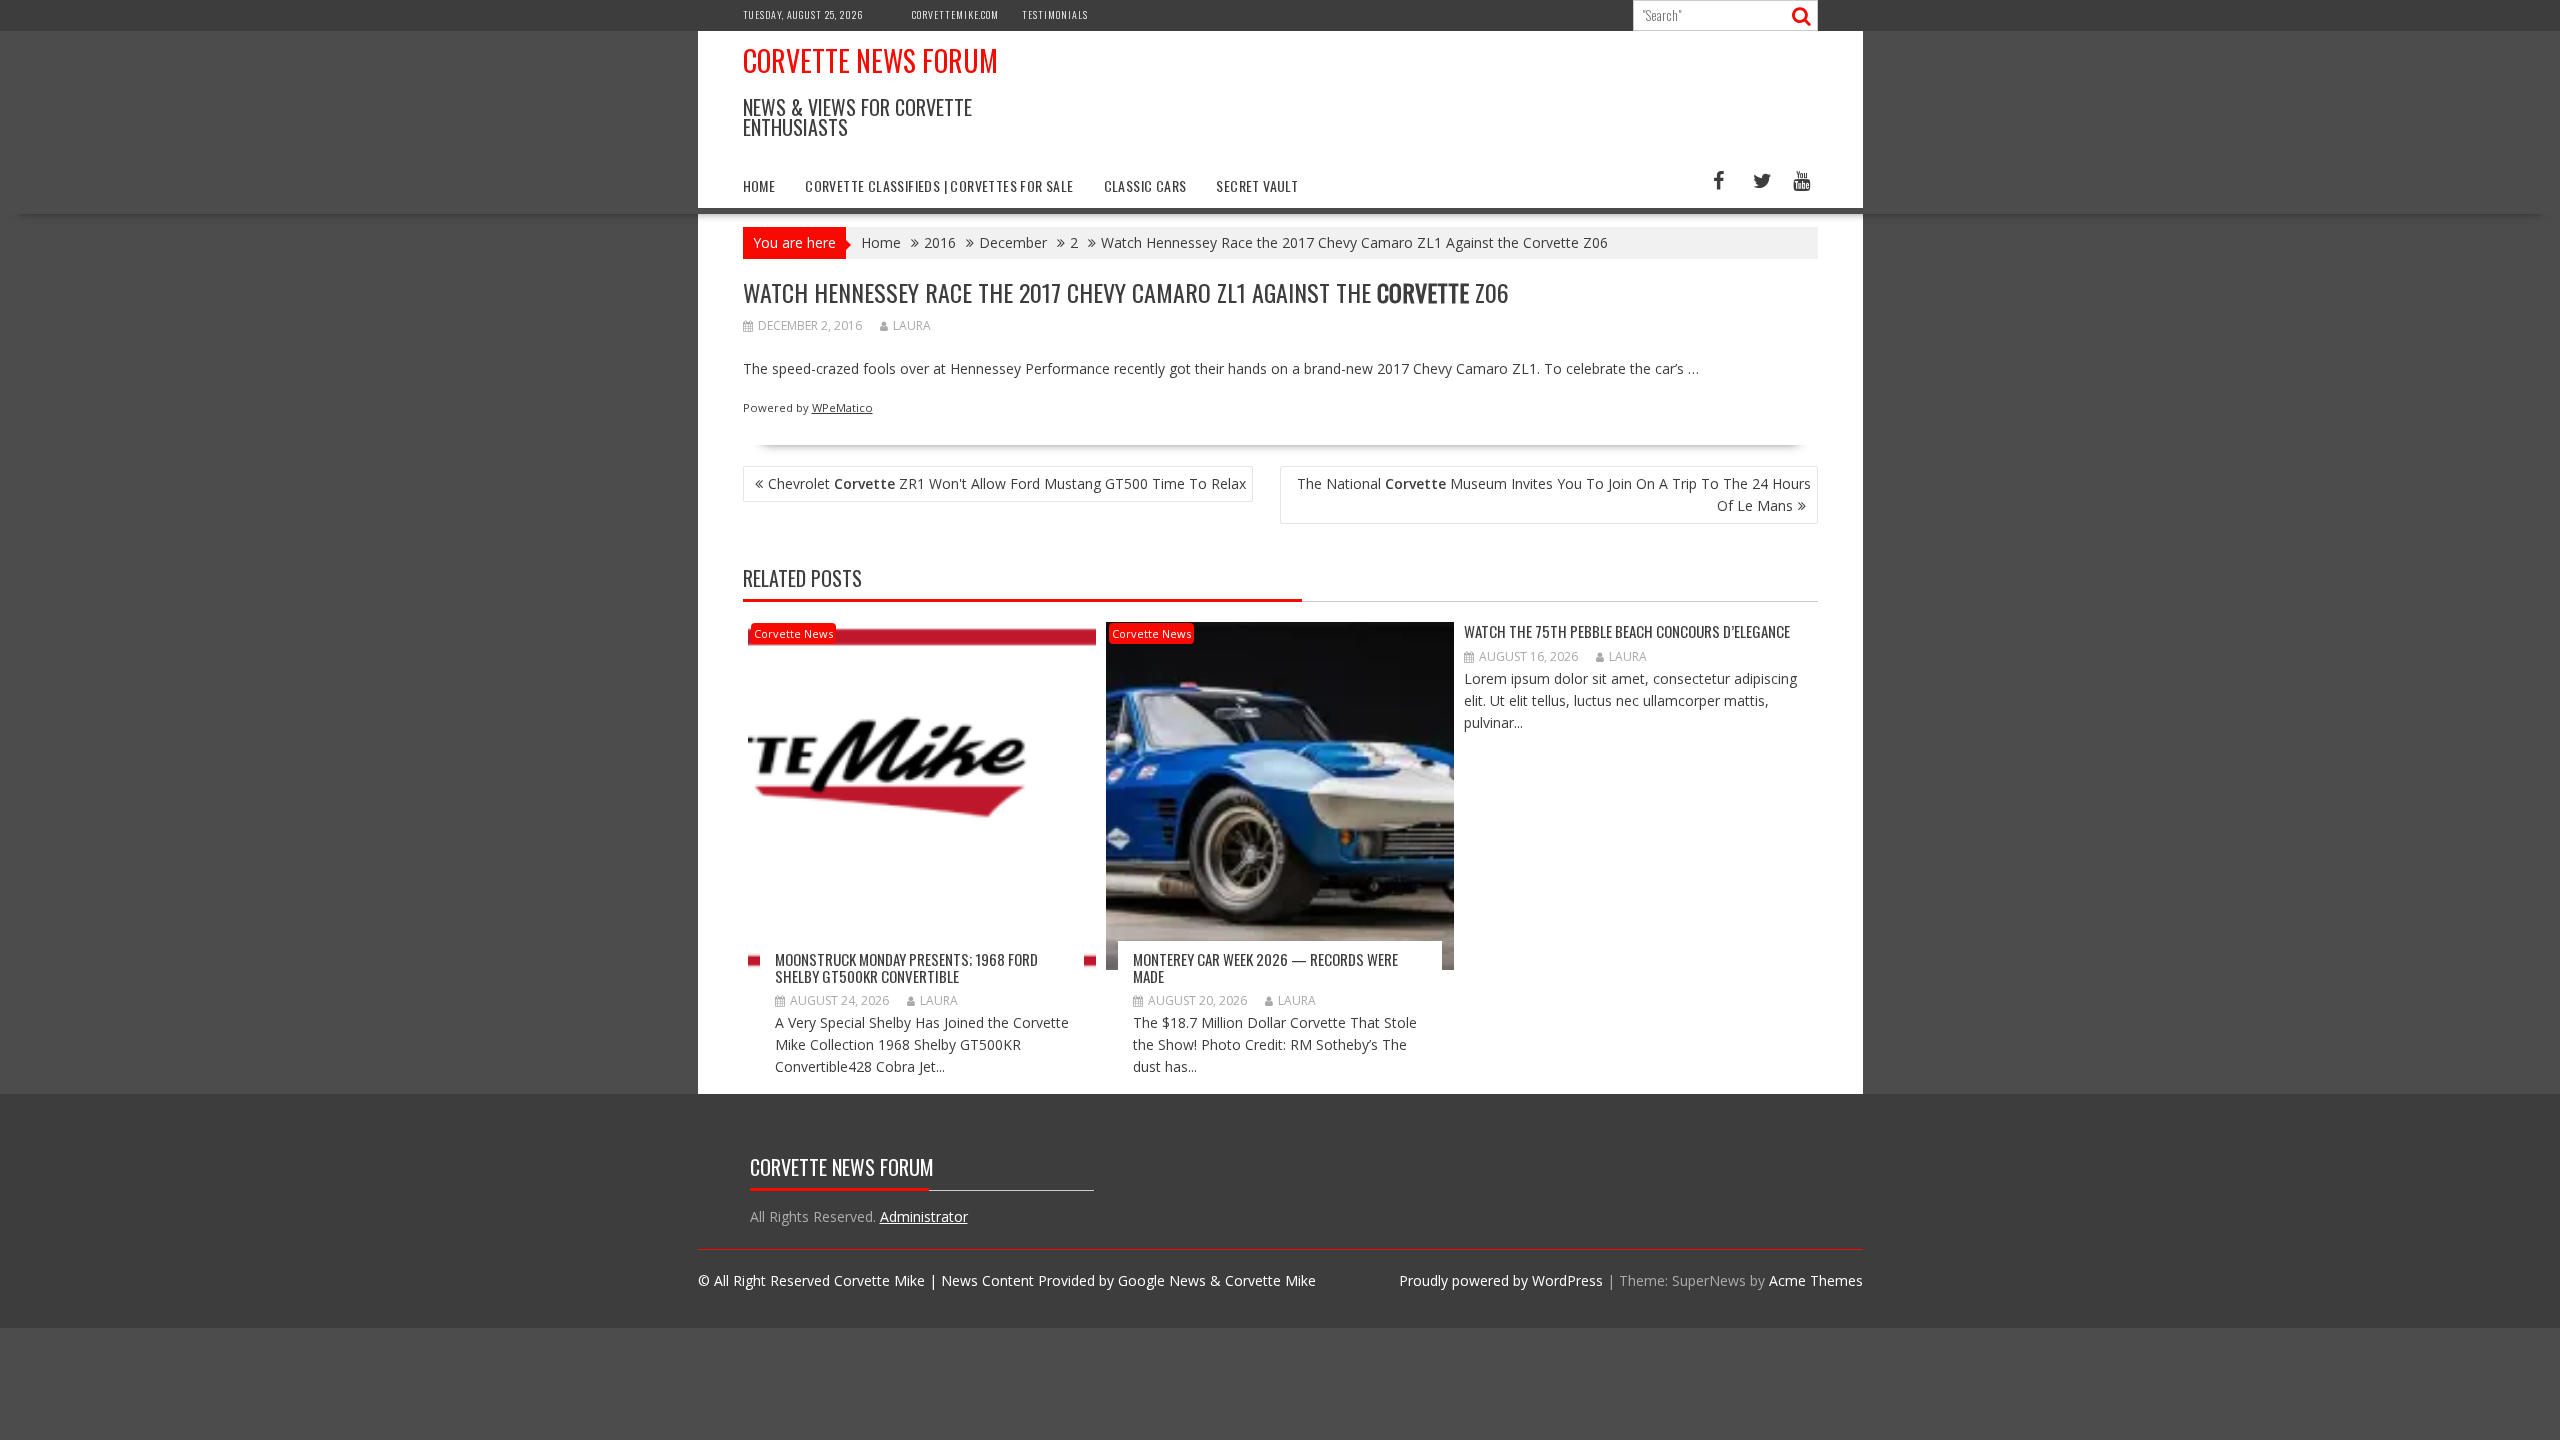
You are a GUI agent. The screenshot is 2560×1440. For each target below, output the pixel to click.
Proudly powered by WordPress (1501, 1280)
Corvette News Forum (870, 60)
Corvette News (793, 633)
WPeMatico (842, 407)
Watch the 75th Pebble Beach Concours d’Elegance (1627, 631)
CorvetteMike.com (955, 14)
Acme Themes (1816, 1280)
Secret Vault (1257, 185)
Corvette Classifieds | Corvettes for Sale (939, 185)
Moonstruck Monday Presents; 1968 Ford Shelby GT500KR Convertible (906, 967)
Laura (912, 325)
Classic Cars (1145, 185)
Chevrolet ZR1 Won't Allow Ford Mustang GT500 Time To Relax (1007, 483)
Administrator (924, 1216)
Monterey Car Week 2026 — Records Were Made (1265, 967)
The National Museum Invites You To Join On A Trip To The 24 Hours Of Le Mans (1554, 494)
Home (759, 185)
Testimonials (1055, 14)
